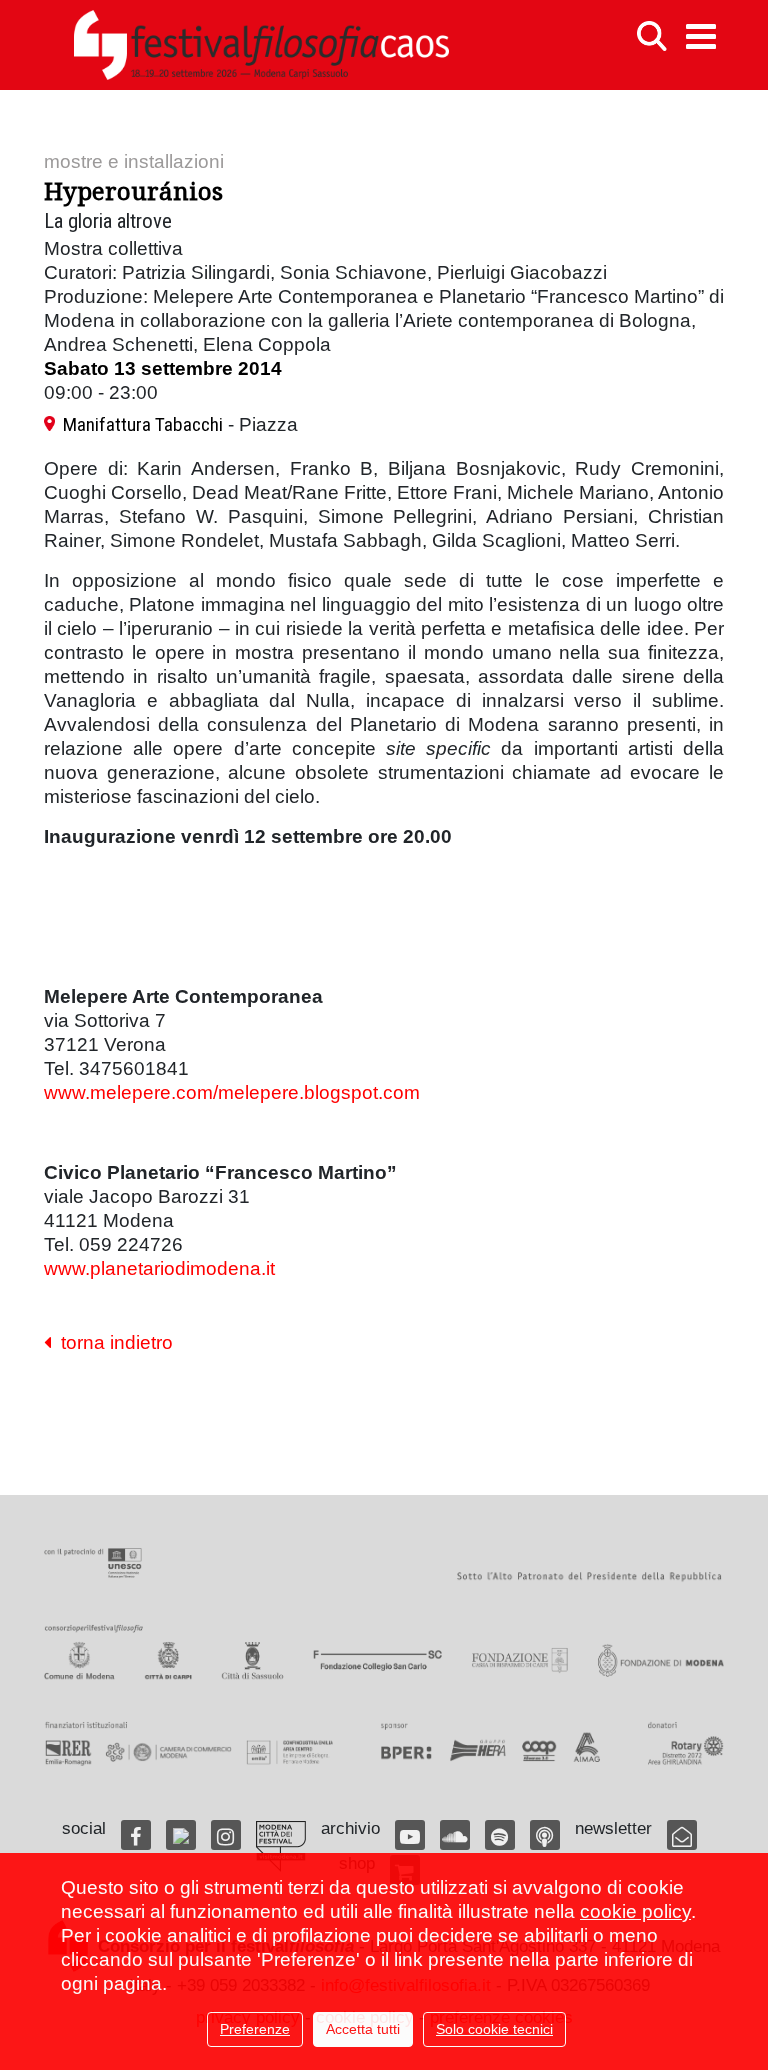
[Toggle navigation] (701, 36)
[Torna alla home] (261, 45)
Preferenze (255, 2029)
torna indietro (112, 1342)
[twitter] (181, 1835)
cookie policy (635, 1911)
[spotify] (500, 1835)
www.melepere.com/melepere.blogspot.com (232, 1092)
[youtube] (410, 1835)
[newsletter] (682, 1835)
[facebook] (136, 1835)
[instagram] (226, 1835)
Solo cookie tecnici (494, 2029)
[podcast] (545, 1835)
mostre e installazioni (134, 161)
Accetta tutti (363, 2029)
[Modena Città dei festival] (281, 1846)
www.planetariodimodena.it (159, 1268)
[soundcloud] (455, 1835)
